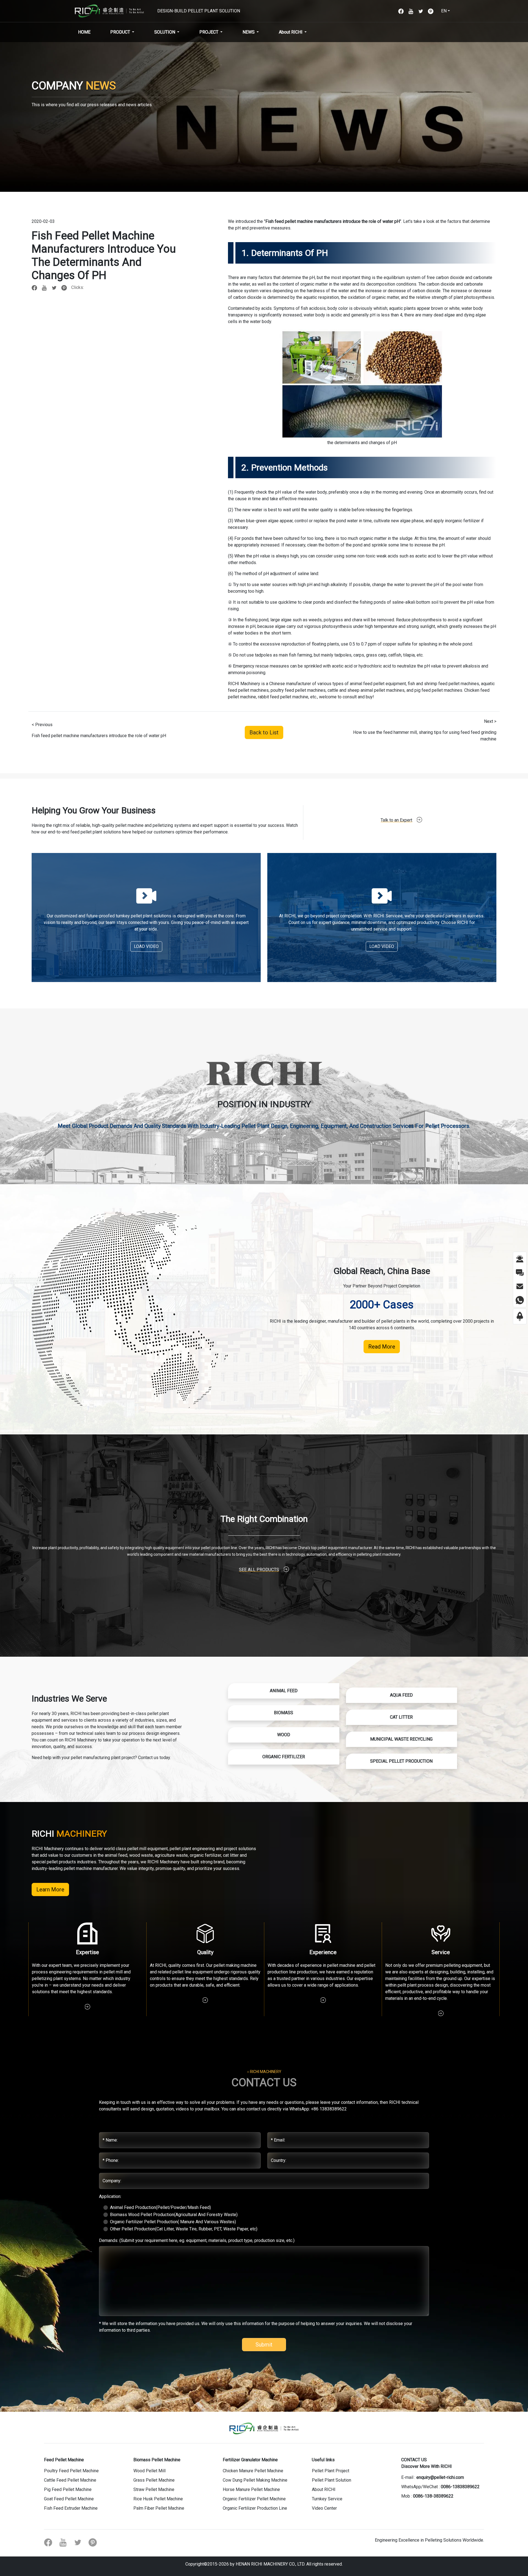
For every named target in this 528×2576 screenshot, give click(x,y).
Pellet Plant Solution (332, 2480)
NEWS (249, 32)
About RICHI (291, 32)
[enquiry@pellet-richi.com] (520, 1286)
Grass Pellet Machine (154, 2480)
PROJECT (209, 32)
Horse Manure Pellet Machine (251, 2489)
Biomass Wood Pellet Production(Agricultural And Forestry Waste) (174, 2215)
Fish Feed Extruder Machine (71, 2508)
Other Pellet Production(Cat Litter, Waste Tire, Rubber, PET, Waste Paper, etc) (184, 2229)
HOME (84, 32)
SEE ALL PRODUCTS (259, 1570)
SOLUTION (165, 32)
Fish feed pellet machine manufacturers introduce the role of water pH (333, 221)
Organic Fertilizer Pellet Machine (254, 2499)
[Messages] (520, 1272)
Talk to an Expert (396, 820)
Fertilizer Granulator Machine (250, 2460)
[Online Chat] (520, 1258)
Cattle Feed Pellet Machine (70, 2480)
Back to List (264, 732)
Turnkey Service (327, 2499)
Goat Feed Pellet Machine (69, 2499)
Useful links (323, 2460)
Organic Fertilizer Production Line (255, 2508)
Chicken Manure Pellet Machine (253, 2471)
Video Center (324, 2508)
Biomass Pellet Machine (157, 2460)
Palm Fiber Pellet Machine (159, 2508)
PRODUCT (120, 32)
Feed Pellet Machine (64, 2460)
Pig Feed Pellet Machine (68, 2489)
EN (444, 11)
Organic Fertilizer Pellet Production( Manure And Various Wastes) (173, 2222)
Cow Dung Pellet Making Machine (255, 2480)
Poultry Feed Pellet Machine (71, 2471)
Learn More (50, 1889)
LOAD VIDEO (146, 946)
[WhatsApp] (520, 1300)
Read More (382, 1347)
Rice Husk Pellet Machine (158, 2499)
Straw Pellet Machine (154, 2489)
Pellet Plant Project (331, 2471)
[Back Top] (520, 1316)
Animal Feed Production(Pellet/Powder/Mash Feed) (160, 2207)
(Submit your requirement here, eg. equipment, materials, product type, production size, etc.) (197, 2240)
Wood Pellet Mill (149, 2471)
